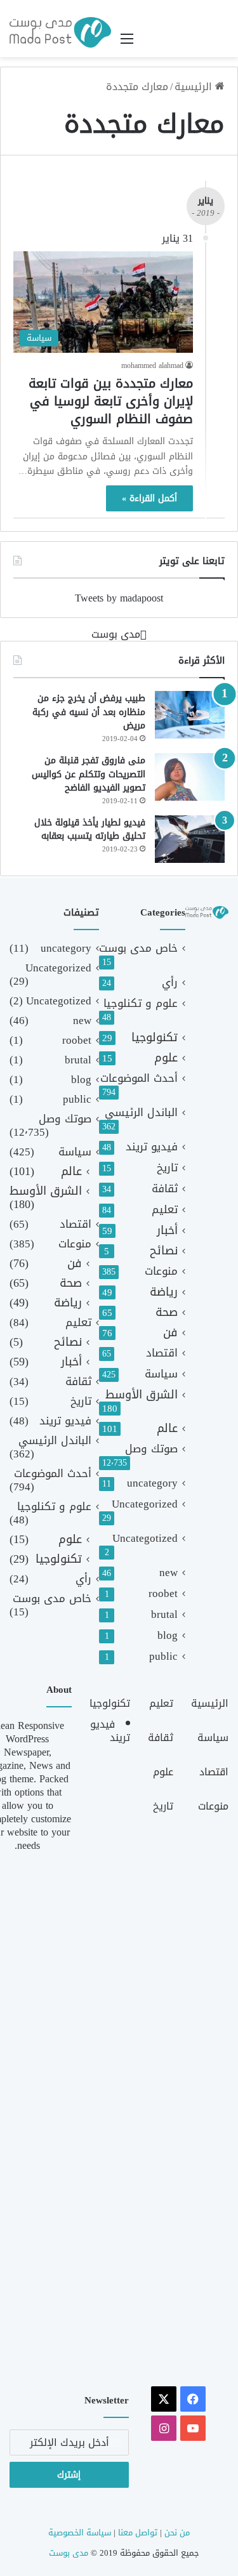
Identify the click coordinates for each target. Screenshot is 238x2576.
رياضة (164, 1292)
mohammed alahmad (152, 365)
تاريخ (167, 1168)
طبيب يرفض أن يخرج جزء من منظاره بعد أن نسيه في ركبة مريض (89, 712)
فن (170, 1333)
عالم (167, 1429)
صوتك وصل (151, 1449)
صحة (167, 1312)
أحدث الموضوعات (139, 1078)
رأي (170, 982)
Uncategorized (145, 1504)
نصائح (164, 1251)
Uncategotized (145, 1538)
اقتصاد (162, 1353)
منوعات (161, 1271)
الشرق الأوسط (142, 1395)
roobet (163, 1594)
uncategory (152, 1483)
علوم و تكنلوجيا (141, 1003)
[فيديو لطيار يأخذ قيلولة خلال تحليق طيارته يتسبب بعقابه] (190, 839)
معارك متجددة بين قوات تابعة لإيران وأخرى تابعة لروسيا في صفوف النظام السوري (111, 401)
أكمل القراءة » (149, 498)
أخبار (167, 1231)
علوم (166, 1058)
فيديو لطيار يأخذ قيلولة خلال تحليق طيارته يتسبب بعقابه (90, 830)
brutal (164, 1614)
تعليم (165, 1210)
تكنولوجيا (155, 1038)
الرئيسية (195, 87)
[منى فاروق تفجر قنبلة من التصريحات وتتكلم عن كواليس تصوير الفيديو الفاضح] (190, 777)
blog (168, 1635)
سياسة (161, 1374)
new (169, 1573)
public (163, 1656)
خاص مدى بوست (138, 948)
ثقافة (165, 1189)
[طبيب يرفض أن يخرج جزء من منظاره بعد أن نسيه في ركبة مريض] (190, 715)
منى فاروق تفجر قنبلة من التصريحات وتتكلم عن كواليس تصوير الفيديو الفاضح (89, 774)
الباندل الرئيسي (141, 1113)
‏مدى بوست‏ (116, 634)
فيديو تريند (152, 1147)
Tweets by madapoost (119, 598)
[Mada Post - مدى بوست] (60, 32)
